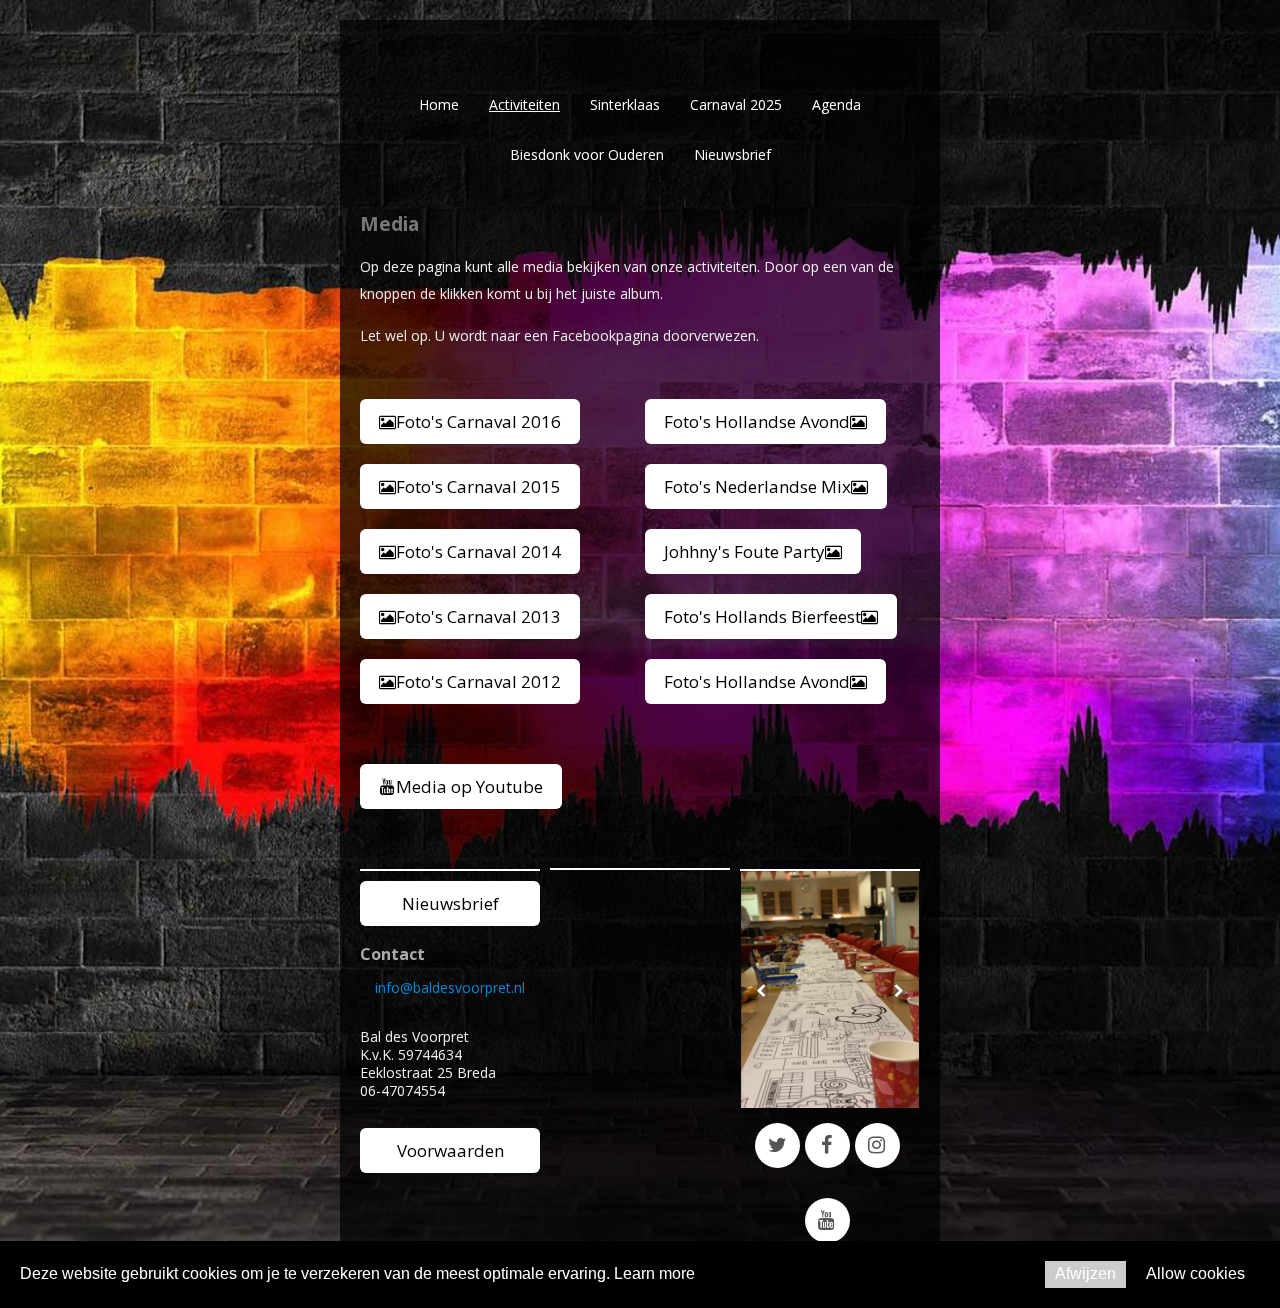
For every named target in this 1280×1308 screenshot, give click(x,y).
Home (439, 104)
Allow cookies (1195, 1273)
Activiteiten (524, 104)
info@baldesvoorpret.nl (450, 987)
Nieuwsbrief (732, 154)
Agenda (836, 104)
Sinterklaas (625, 104)
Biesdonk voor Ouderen (587, 154)
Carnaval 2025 (736, 104)
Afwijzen (1085, 1273)
